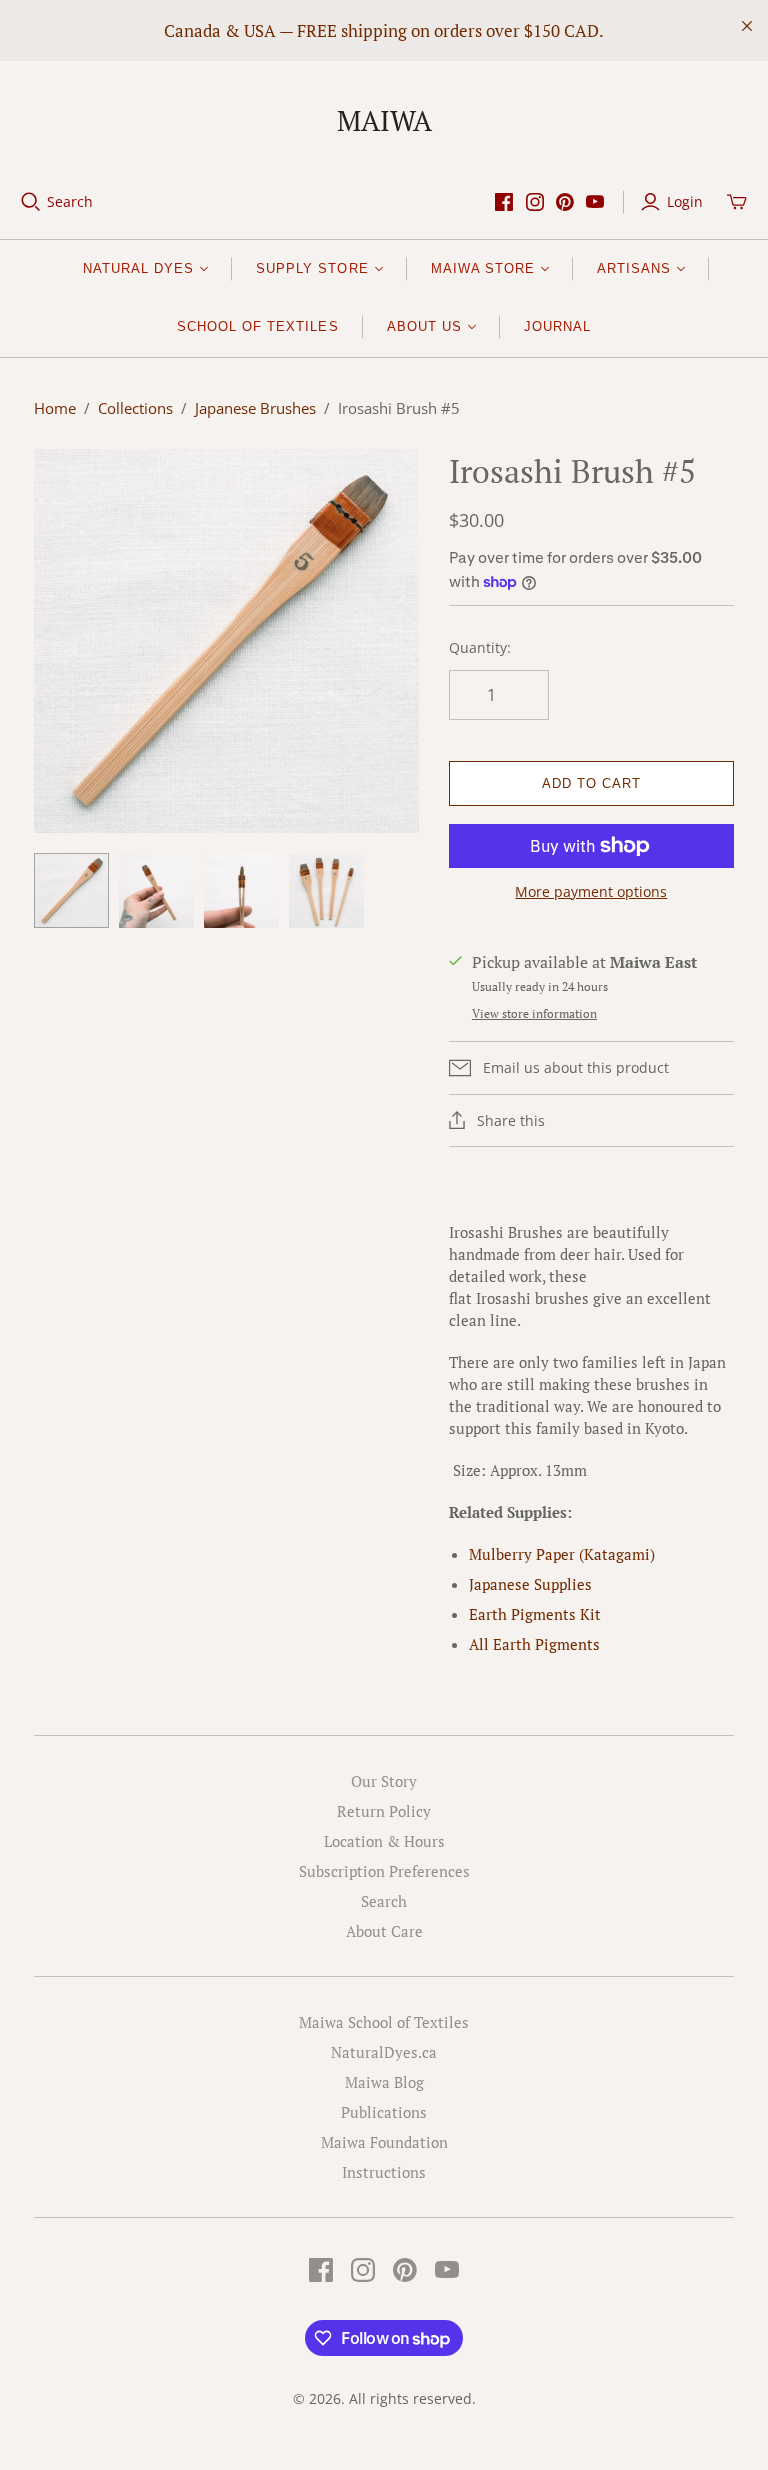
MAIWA (384, 120)
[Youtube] (595, 202)
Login (685, 201)
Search (70, 201)
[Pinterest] (565, 202)
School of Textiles (258, 326)
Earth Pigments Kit (535, 1614)
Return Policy (384, 1811)
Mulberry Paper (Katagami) (562, 1554)
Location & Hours (384, 1841)
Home (55, 408)
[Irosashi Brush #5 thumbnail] (71, 890)
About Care (384, 1931)
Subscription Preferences (384, 1871)
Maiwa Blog (384, 2082)
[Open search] (31, 202)
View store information (534, 1013)
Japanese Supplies (530, 1584)
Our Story (384, 1781)
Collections (135, 408)
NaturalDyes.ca (384, 2052)
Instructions (384, 2172)
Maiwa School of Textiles (384, 2022)
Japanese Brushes (255, 408)
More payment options (591, 891)
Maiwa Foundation (384, 2142)
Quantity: (480, 647)
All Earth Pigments (534, 1644)
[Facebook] (504, 202)
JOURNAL (557, 326)
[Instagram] (535, 202)
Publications (384, 2112)
